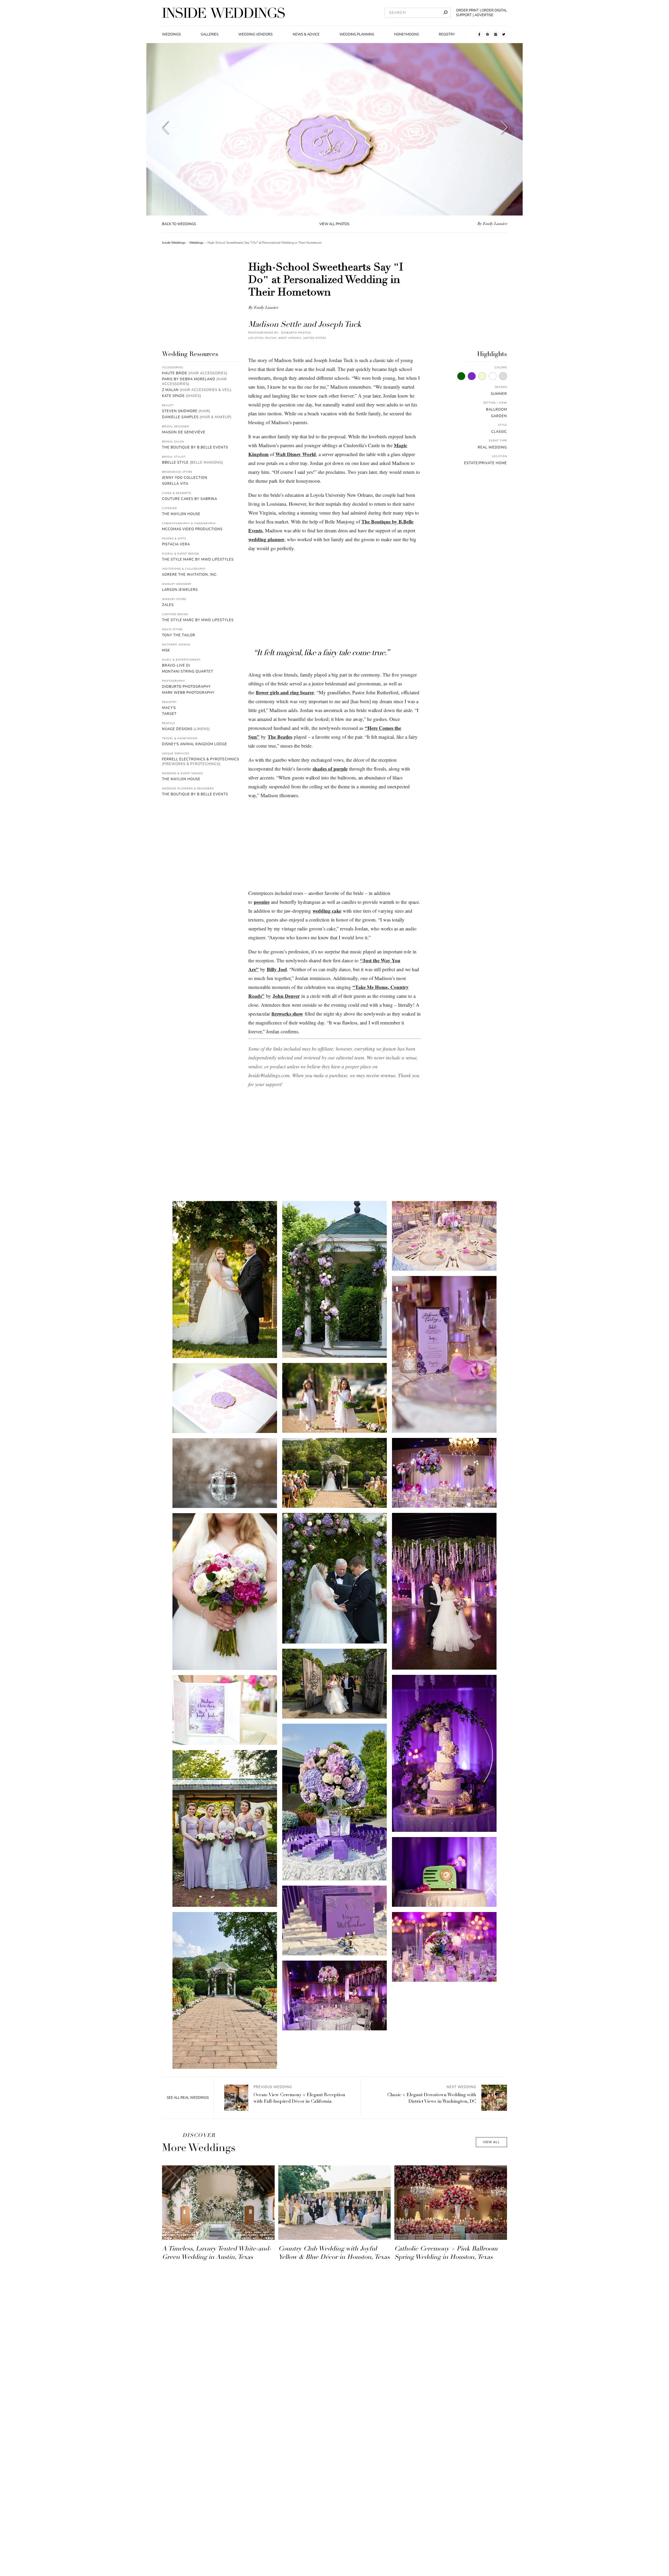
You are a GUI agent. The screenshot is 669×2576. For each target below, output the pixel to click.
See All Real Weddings (188, 2098)
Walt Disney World (296, 454)
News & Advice (306, 34)
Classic (499, 432)
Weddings (171, 34)
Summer (499, 394)
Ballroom (497, 410)
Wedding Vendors (255, 34)
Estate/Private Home (486, 463)
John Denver (286, 996)
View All (491, 2142)
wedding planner (266, 539)
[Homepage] (223, 13)
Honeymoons (406, 34)
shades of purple (330, 769)
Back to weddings (179, 224)
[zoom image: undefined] (225, 1280)
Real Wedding (492, 447)
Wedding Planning (357, 34)
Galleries (210, 34)
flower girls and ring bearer (285, 692)
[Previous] (165, 129)
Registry (447, 34)
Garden (499, 416)
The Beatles (280, 737)
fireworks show (287, 1014)
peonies (262, 902)
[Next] (504, 129)
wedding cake (327, 911)
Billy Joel (277, 969)
